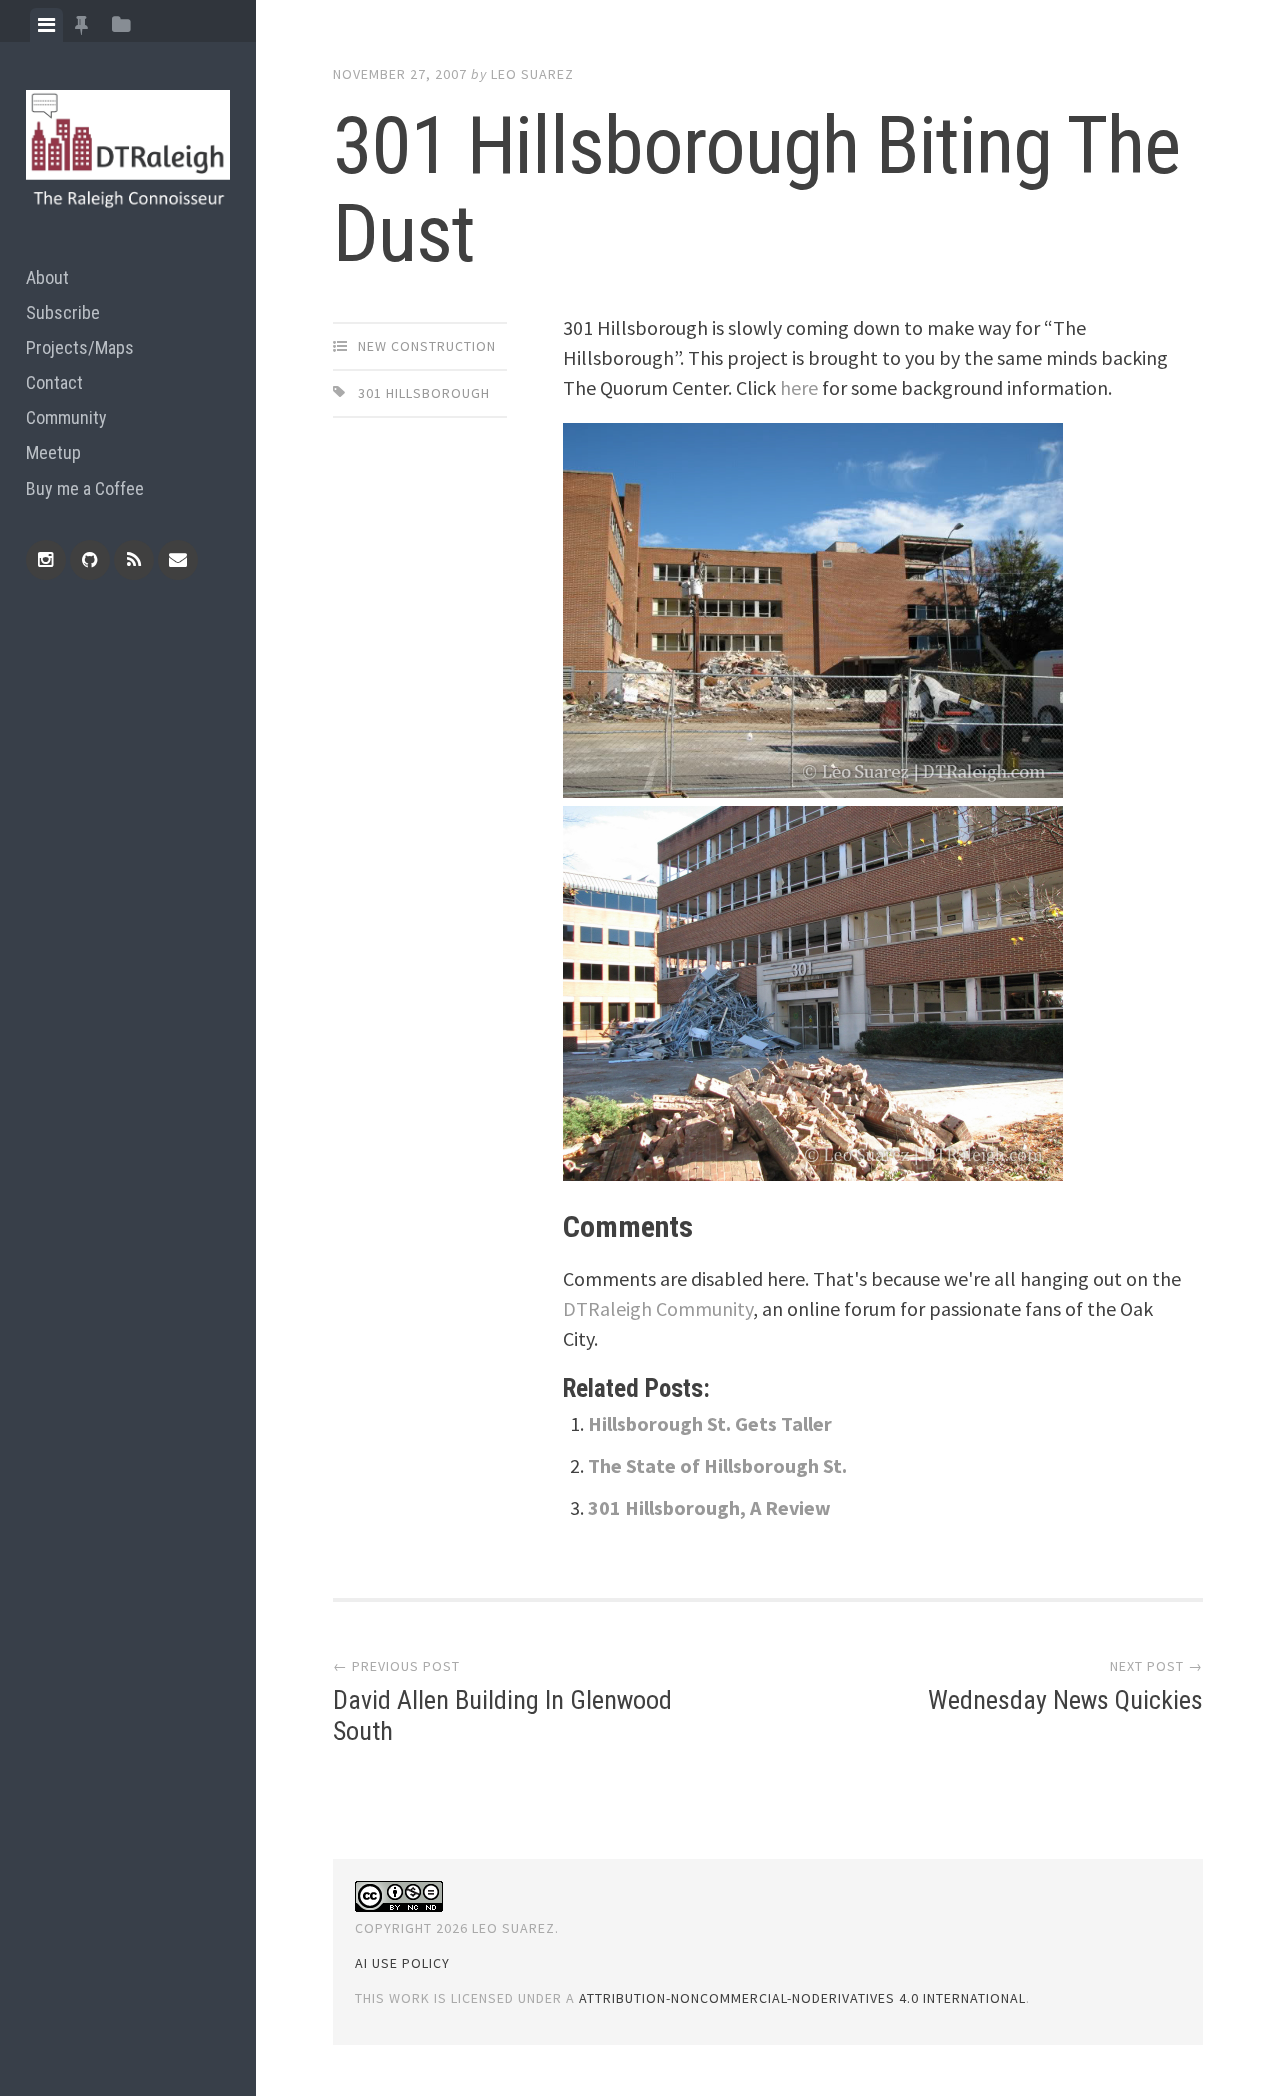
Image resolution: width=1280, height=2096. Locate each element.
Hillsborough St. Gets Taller (710, 1423)
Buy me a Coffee (85, 488)
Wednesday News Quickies (1065, 1700)
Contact (54, 382)
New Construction (427, 346)
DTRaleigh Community (658, 1308)
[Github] (90, 560)
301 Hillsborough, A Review (709, 1507)
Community (66, 417)
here (799, 387)
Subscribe (63, 312)
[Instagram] (46, 560)
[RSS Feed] (134, 560)
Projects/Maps (80, 347)
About (47, 277)
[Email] (178, 560)
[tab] (46, 25)
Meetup (53, 452)
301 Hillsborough (424, 393)
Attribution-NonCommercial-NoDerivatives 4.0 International (802, 1998)
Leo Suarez (532, 74)
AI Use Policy (402, 1963)
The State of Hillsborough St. (717, 1465)
